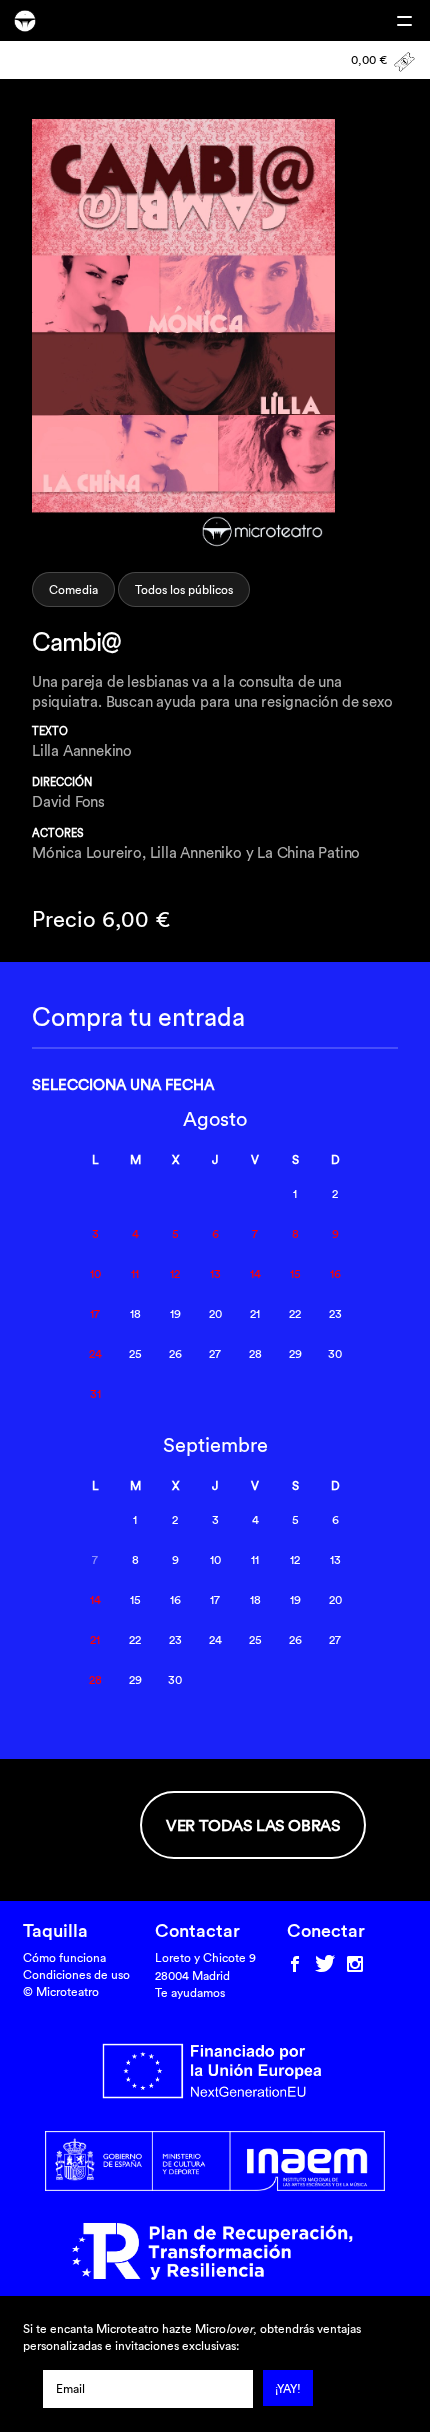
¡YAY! (288, 2388)
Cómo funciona (64, 1957)
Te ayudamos (190, 1992)
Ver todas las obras (253, 1825)
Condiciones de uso (76, 1974)
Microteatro (25, 21)
